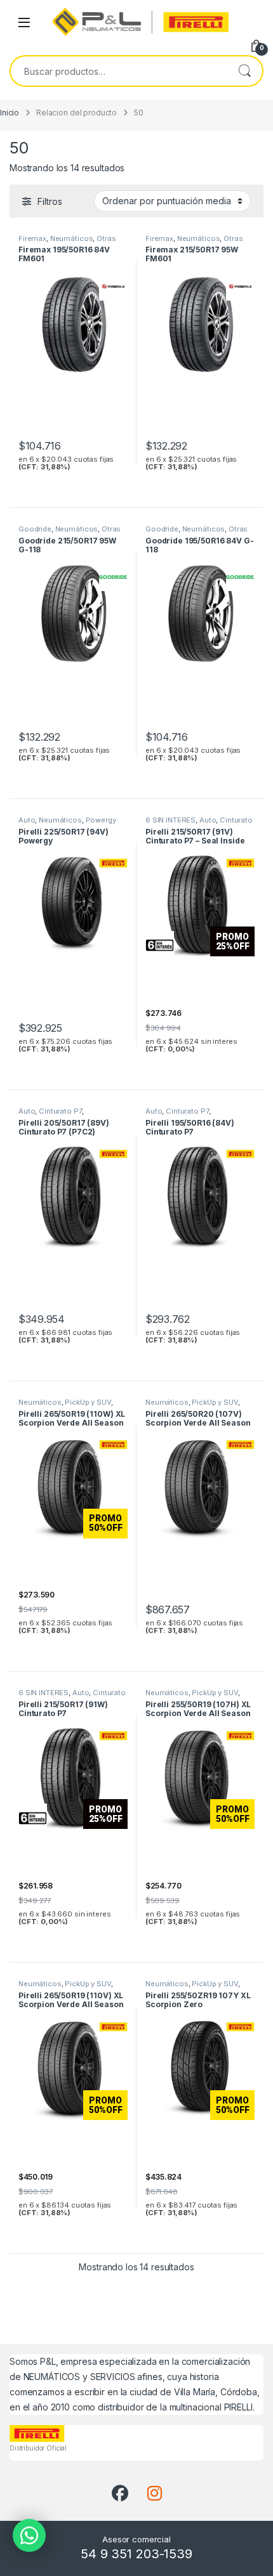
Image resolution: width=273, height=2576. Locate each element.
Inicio (10, 113)
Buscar (244, 71)
